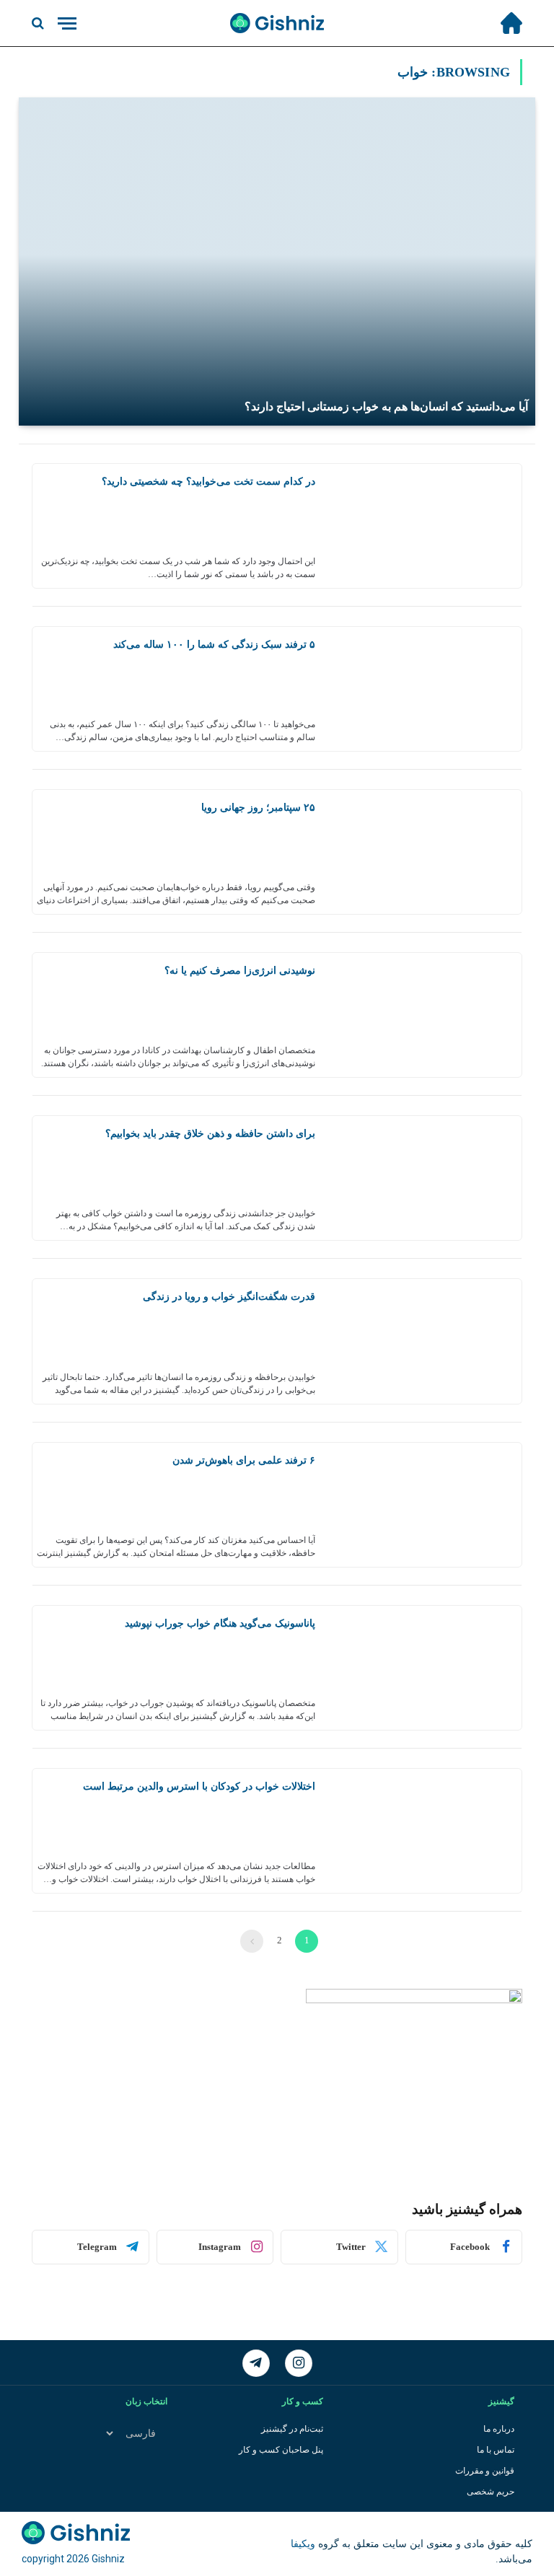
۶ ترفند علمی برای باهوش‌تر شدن (244, 1460)
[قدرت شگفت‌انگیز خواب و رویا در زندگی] (424, 1341)
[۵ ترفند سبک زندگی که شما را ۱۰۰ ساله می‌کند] (424, 689)
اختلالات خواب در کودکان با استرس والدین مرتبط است (199, 1786)
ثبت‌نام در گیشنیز (292, 2429)
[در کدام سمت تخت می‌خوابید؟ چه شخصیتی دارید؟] (424, 526)
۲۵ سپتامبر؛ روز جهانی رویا (258, 808)
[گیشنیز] (277, 23)
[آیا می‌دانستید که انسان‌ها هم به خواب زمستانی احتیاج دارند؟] (277, 261)
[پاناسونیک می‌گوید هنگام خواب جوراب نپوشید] (424, 1668)
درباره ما (499, 2429)
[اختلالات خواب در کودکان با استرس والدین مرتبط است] (424, 1831)
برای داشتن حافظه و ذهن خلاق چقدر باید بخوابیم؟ (210, 1134)
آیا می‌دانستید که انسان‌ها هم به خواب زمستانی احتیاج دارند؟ (386, 406)
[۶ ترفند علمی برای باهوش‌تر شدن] (424, 1505)
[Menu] (67, 23)
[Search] (39, 23)
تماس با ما (496, 2450)
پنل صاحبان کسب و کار (281, 2450)
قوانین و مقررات (485, 2471)
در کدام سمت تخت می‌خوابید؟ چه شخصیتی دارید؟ (208, 482)
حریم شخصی (491, 2492)
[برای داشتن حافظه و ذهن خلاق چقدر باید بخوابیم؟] (424, 1178)
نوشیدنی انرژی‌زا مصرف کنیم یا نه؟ (240, 971)
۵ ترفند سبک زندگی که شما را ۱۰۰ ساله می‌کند (214, 645)
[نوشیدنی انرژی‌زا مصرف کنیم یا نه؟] (424, 1015)
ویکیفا (303, 2544)
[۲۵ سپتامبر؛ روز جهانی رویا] (424, 852)
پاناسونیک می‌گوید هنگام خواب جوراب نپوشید (220, 1623)
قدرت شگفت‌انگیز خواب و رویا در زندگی (229, 1297)
